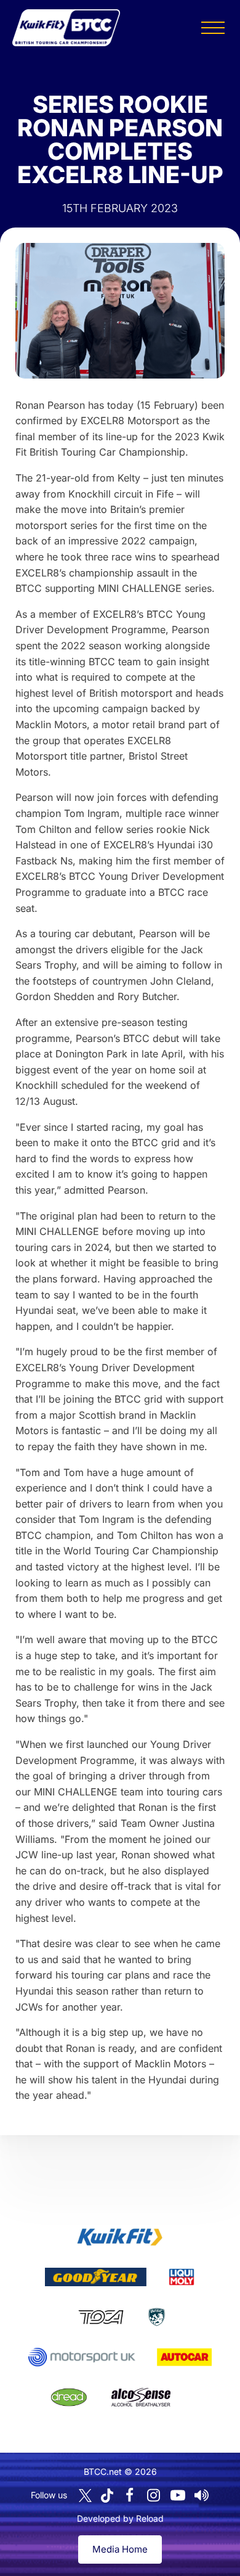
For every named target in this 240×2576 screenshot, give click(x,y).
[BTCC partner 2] (96, 2277)
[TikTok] (107, 2496)
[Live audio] (202, 2495)
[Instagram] (154, 2495)
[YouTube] (178, 2495)
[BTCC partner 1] (120, 2237)
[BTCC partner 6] (82, 2357)
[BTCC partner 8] (69, 2397)
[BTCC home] (66, 28)
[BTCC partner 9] (141, 2397)
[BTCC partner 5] (157, 2317)
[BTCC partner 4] (101, 2317)
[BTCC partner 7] (184, 2357)
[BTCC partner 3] (182, 2277)
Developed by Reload (120, 2518)
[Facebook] (130, 2495)
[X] (85, 2496)
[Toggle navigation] (213, 28)
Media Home (120, 2549)
